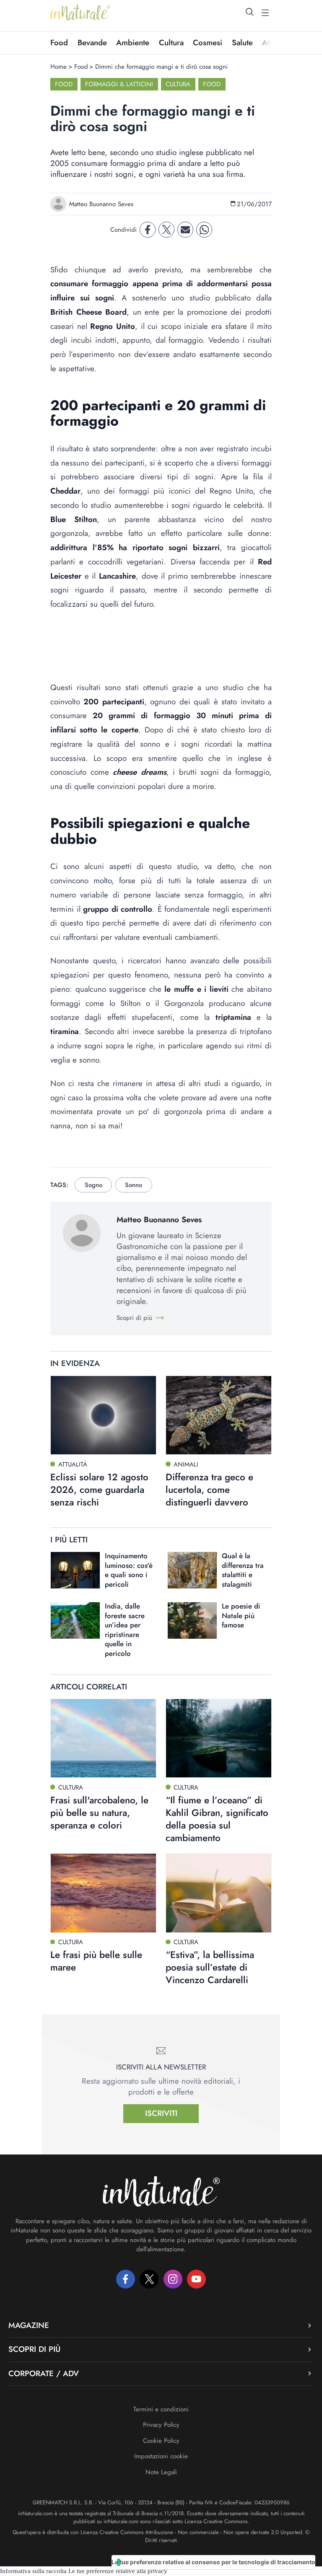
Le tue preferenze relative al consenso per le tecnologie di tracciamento (213, 2562)
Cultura (171, 43)
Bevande (92, 43)
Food (59, 43)
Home (58, 67)
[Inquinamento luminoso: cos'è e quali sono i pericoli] (75, 1570)
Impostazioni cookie (161, 2456)
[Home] (80, 13)
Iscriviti (161, 2113)
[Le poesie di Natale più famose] (192, 1620)
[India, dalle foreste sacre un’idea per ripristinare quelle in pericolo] (75, 1620)
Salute (242, 43)
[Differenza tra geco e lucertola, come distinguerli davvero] (219, 1415)
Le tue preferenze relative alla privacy (118, 2571)
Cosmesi (208, 43)
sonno (134, 1185)
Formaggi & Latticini (119, 84)
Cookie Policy (161, 2441)
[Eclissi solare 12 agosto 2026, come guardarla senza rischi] (103, 1415)
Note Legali (161, 2472)
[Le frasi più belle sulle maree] (103, 1893)
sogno (93, 1185)
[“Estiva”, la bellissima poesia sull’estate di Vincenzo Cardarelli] (219, 1893)
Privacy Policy (161, 2425)
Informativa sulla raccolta (33, 2571)
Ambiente (133, 43)
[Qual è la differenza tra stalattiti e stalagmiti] (192, 1570)
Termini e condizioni (161, 2409)
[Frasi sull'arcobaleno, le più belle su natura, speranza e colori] (103, 1738)
